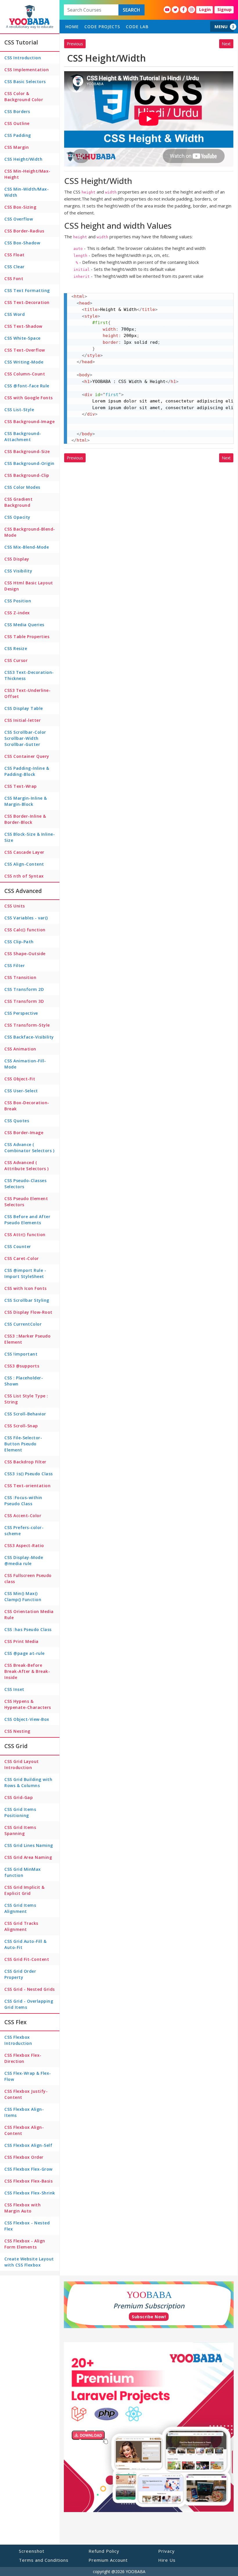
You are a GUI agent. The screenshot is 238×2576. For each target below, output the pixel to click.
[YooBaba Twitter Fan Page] (175, 10)
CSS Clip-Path (19, 942)
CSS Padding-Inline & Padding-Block (27, 771)
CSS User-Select (21, 1091)
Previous (75, 44)
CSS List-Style (19, 410)
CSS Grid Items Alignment (20, 1908)
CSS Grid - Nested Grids (30, 1989)
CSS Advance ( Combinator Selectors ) (29, 1148)
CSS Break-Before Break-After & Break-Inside (27, 1671)
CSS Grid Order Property (20, 1974)
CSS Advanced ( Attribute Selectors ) (27, 1166)
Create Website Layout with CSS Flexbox (29, 2262)
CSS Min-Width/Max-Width (27, 192)
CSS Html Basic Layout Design (29, 586)
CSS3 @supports (22, 1366)
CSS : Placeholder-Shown (24, 1381)
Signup (225, 9)
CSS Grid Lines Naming (29, 1845)
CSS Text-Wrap (21, 786)
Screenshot (32, 2551)
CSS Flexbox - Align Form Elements (25, 2244)
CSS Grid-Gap (19, 1797)
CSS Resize (16, 648)
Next (226, 44)
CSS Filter (15, 965)
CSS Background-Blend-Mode (30, 532)
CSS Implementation (27, 70)
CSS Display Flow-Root (28, 1312)
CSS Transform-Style (27, 1025)
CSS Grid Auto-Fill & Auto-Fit (25, 1944)
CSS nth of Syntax (24, 876)
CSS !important (21, 1354)
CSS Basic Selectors (25, 82)
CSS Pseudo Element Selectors (26, 1202)
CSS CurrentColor (23, 1324)
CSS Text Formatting (27, 290)
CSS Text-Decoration (27, 302)
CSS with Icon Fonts (26, 1288)
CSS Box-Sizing (20, 207)
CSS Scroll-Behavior (25, 1414)
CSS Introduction (23, 58)
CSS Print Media (21, 1641)
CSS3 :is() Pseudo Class (29, 1474)
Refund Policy (104, 2551)
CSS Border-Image (24, 1133)
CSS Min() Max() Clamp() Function (23, 1596)
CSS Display (17, 559)
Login (205, 9)
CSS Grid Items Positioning (20, 1812)
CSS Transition (20, 977)
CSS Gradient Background (18, 502)
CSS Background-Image (29, 421)
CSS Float (15, 255)
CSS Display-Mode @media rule (24, 1560)
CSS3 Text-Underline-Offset (27, 693)
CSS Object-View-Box (27, 1719)
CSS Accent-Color (23, 1516)
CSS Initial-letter (22, 720)
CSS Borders (17, 111)
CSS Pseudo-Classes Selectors (25, 1184)
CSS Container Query (27, 756)
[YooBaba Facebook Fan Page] (183, 10)
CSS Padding (18, 135)
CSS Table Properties (27, 637)
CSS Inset (14, 1689)
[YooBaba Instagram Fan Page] (192, 10)
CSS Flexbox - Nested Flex (27, 2226)
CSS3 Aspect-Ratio (24, 1545)
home (72, 27)
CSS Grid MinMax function (23, 1872)
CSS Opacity (17, 517)
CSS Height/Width (23, 159)
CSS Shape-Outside (25, 954)
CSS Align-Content (24, 864)
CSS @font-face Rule (27, 386)
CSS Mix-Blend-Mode (27, 547)
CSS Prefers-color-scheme (24, 1530)
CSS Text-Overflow (25, 350)
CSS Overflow (19, 219)
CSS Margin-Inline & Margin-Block (26, 801)
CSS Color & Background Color (24, 96)
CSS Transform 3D (24, 1001)
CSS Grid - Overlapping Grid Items (29, 2004)
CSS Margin (17, 147)
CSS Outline (17, 123)
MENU (221, 26)
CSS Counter (18, 1246)
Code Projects (102, 27)
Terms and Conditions (44, 2560)
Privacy (166, 2551)
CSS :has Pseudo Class (28, 1629)
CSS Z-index (17, 613)
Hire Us (167, 2560)
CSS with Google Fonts (29, 398)
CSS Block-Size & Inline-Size (30, 837)
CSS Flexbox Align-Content (24, 2130)
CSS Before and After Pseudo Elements (27, 1220)
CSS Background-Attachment (23, 436)
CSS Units (15, 906)
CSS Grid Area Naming (28, 1857)
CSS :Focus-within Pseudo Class (23, 1501)
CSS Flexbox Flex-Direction (23, 2058)
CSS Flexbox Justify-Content (26, 2094)
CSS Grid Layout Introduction (22, 1764)
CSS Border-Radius (24, 231)
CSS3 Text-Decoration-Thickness (29, 675)
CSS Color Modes (22, 487)
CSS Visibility (18, 571)
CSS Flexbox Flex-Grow (28, 2169)
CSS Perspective (21, 1013)
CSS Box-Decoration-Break (27, 1106)
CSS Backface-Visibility (29, 1037)
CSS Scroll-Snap (21, 1426)
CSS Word (15, 314)
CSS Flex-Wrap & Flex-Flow (28, 2076)
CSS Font (14, 279)
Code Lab (137, 27)
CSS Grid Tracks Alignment (21, 1926)
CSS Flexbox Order (24, 2157)
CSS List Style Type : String (26, 1399)
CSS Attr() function (25, 1235)
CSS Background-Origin (29, 463)
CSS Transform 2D (24, 989)
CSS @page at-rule (25, 1653)
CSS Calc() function (25, 930)
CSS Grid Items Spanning (20, 1830)
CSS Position (18, 601)
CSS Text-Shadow (23, 326)
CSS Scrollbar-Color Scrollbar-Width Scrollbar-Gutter (25, 738)
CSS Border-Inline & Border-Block (25, 819)
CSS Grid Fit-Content (27, 1959)
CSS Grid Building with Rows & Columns (28, 1782)
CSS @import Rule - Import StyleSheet (25, 1273)
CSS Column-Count (25, 374)
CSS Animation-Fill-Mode (25, 1064)
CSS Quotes (17, 1121)
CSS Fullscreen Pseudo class (28, 1578)
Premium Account (108, 2560)
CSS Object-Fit (20, 1079)
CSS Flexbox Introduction (18, 2040)
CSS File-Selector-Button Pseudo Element (23, 1444)
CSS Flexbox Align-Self (28, 2145)
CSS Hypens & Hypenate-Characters (28, 1704)
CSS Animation (20, 1049)
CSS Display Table (24, 708)
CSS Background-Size (27, 451)
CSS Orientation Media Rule (29, 1614)
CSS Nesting (17, 1731)
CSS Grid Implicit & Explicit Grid (25, 1890)
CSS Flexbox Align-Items (24, 2112)
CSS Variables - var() (26, 918)
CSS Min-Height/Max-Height (27, 174)
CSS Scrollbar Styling (27, 1300)
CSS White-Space (22, 338)
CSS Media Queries (24, 625)
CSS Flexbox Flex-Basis (28, 2181)
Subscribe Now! (149, 2317)
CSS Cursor (16, 660)
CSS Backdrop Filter (25, 1462)
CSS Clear (15, 267)
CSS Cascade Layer (24, 852)
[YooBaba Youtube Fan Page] (167, 10)
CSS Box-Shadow (22, 243)
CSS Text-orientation (27, 1486)
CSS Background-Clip (27, 475)
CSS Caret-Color (22, 1258)
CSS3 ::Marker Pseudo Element (27, 1339)
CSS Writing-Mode (24, 362)
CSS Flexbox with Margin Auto (22, 2208)
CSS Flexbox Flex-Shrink (30, 2193)
